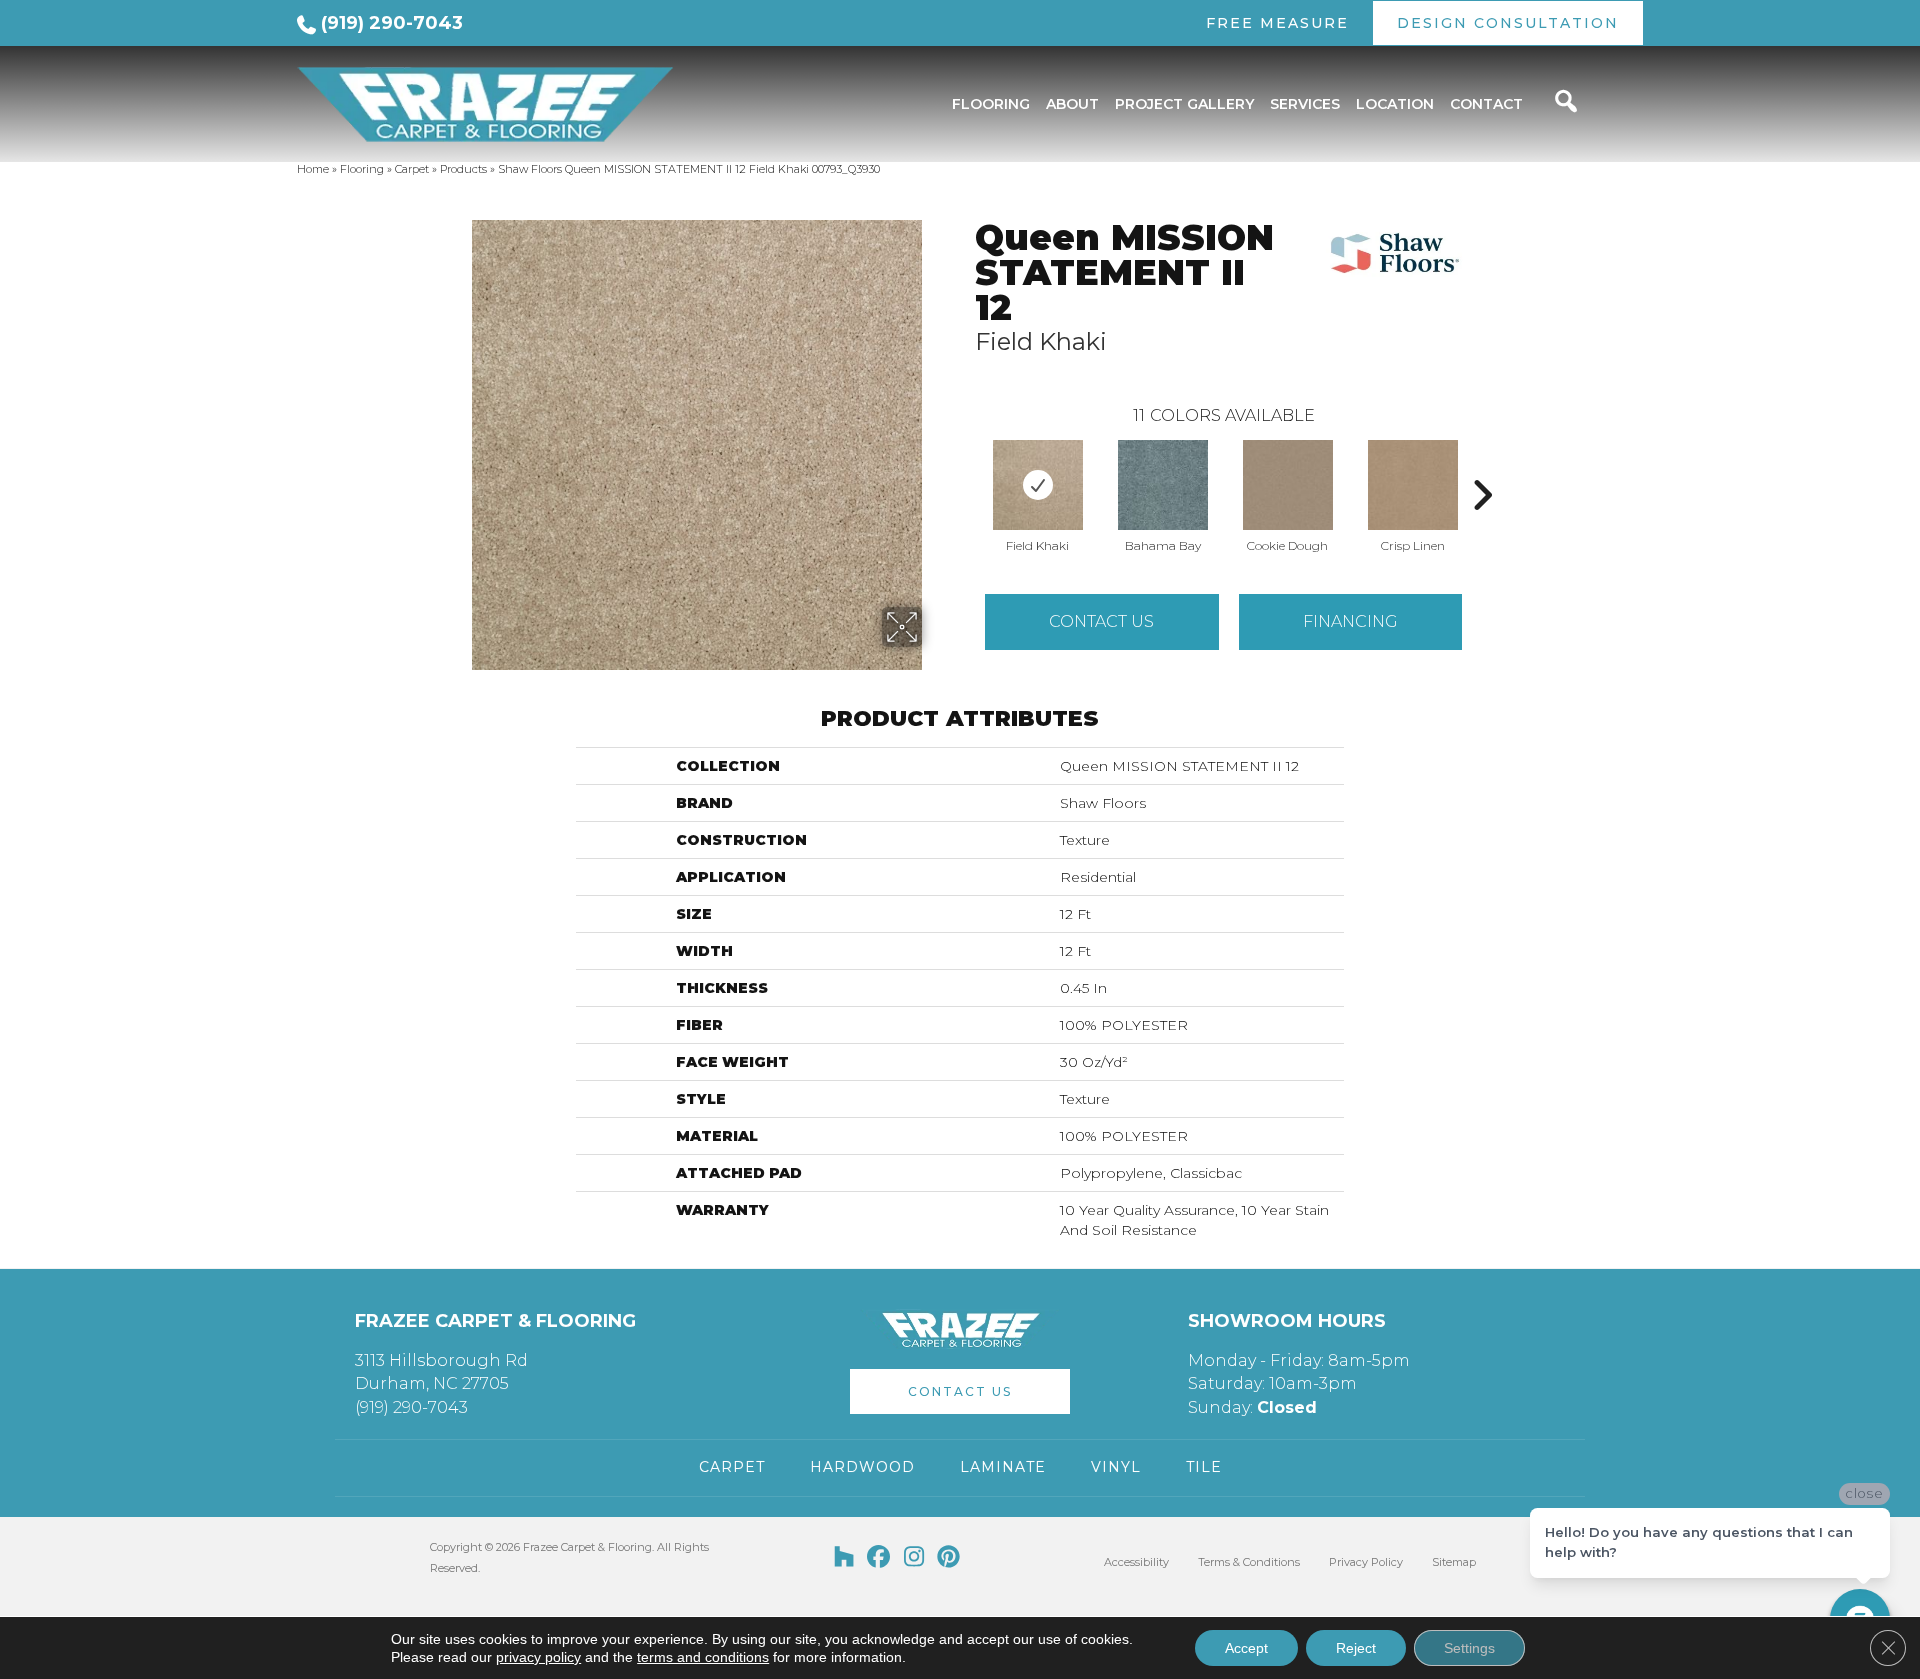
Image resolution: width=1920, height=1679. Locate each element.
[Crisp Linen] (1413, 485)
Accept (1246, 1648)
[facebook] (879, 1558)
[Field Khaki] (1038, 485)
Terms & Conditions (1249, 1562)
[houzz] (844, 1558)
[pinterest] (949, 1558)
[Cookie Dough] (1288, 485)
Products (463, 169)
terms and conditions (703, 1657)
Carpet (412, 169)
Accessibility (1136, 1562)
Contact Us (1101, 621)
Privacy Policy (1366, 1562)
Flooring (362, 169)
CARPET (732, 1467)
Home (313, 169)
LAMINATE (1003, 1467)
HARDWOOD (862, 1467)
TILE (1204, 1467)
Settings (1469, 1648)
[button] (960, 1391)
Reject (1356, 1648)
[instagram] (914, 1558)
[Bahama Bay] (1163, 485)
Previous (965, 465)
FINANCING (1350, 621)
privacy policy (538, 1657)
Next (1482, 465)
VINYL (1116, 1467)
